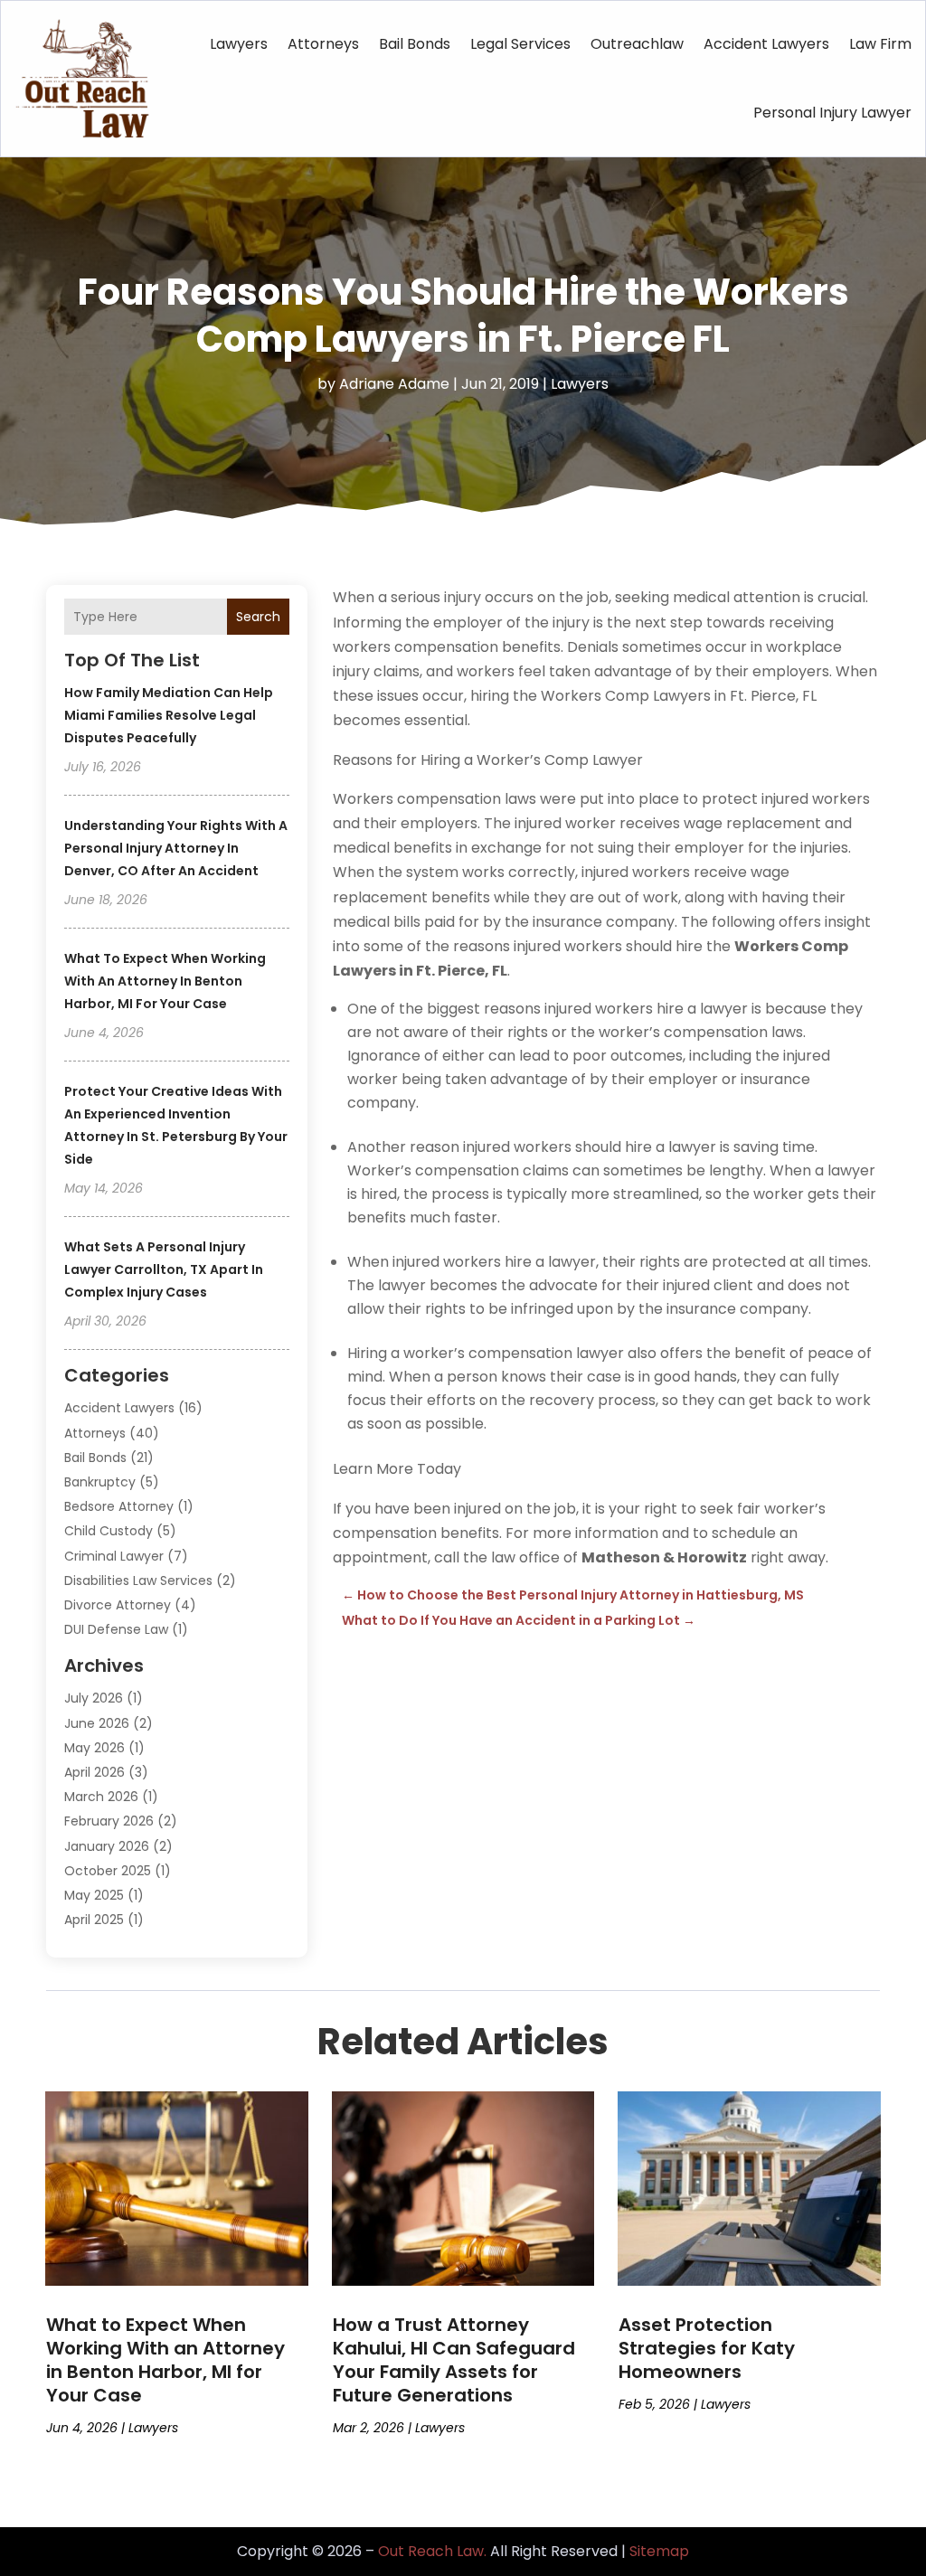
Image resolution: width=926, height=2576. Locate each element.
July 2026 (94, 1698)
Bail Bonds (415, 44)
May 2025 (94, 1895)
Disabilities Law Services (138, 1581)
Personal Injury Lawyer (832, 113)
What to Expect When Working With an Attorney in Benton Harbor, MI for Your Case (165, 981)
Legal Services (520, 44)
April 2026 (94, 1772)
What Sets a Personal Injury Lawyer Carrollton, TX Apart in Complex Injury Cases (164, 1269)
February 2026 (109, 1821)
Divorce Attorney (118, 1605)
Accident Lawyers (766, 44)
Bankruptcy (100, 1482)
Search (258, 617)
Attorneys (323, 44)
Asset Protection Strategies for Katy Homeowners (707, 2348)
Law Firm (880, 44)
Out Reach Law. (432, 2551)
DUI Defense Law (116, 1629)
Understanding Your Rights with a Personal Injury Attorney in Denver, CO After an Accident (176, 848)
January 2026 (107, 1846)
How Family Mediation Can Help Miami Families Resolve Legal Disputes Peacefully (169, 715)
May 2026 (94, 1748)
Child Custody (109, 1531)
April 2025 (94, 1920)
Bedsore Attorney (119, 1506)
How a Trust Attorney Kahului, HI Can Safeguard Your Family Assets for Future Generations (454, 2360)
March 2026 (101, 1797)
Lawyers (239, 44)
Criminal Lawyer (114, 1556)
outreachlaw (637, 44)
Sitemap (659, 2551)
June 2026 (97, 1723)
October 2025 (108, 1871)
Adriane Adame (394, 384)
